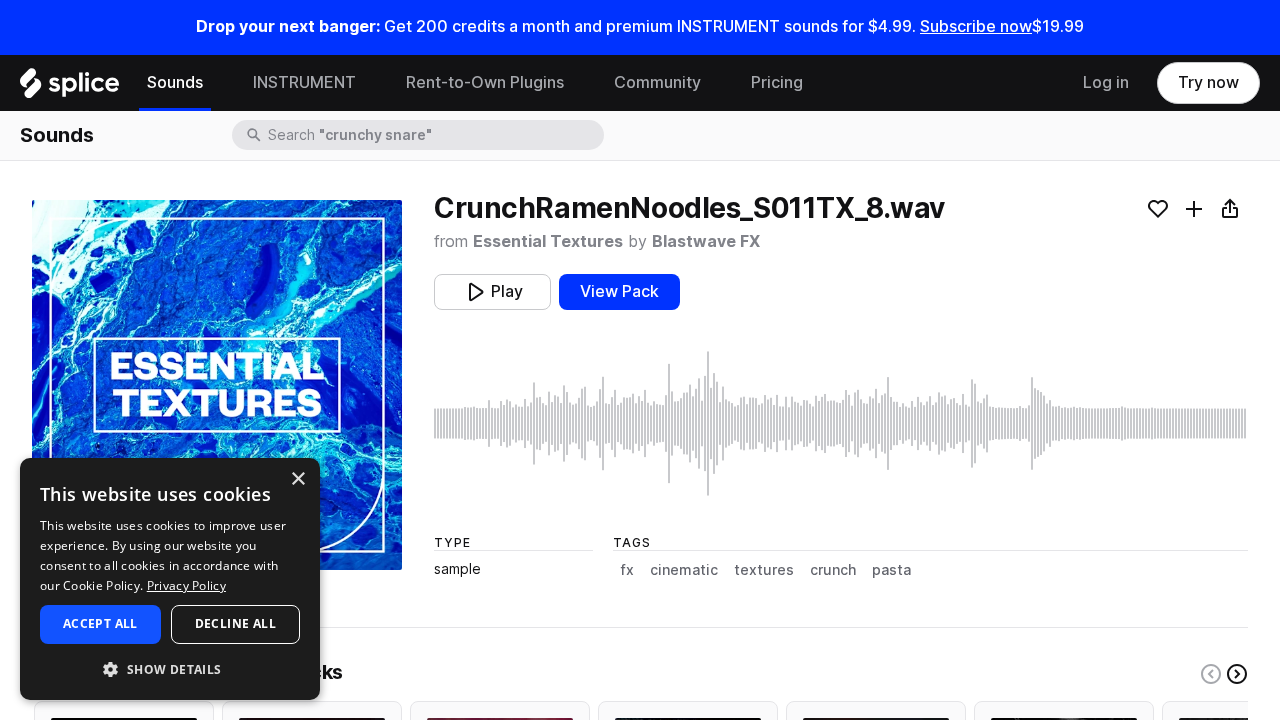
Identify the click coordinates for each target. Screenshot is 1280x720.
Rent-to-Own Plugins (485, 82)
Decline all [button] (235, 623)
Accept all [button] (100, 623)
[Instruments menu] (371, 83)
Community (657, 82)
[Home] (69, 88)
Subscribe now (976, 26)
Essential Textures (548, 241)
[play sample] (841, 423)
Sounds (175, 82)
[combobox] (434, 135)
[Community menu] (716, 83)
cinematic (684, 570)
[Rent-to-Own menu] (579, 83)
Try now (1208, 82)
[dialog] (170, 579)
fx (627, 570)
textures (764, 570)
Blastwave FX (706, 241)
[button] (170, 668)
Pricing (777, 82)
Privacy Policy (186, 585)
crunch (833, 570)
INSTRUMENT (304, 82)
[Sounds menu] (218, 83)
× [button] (297, 479)
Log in (1106, 82)
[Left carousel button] (1211, 674)
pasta (891, 570)
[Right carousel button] (1237, 674)
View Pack (619, 291)
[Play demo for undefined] (217, 385)
